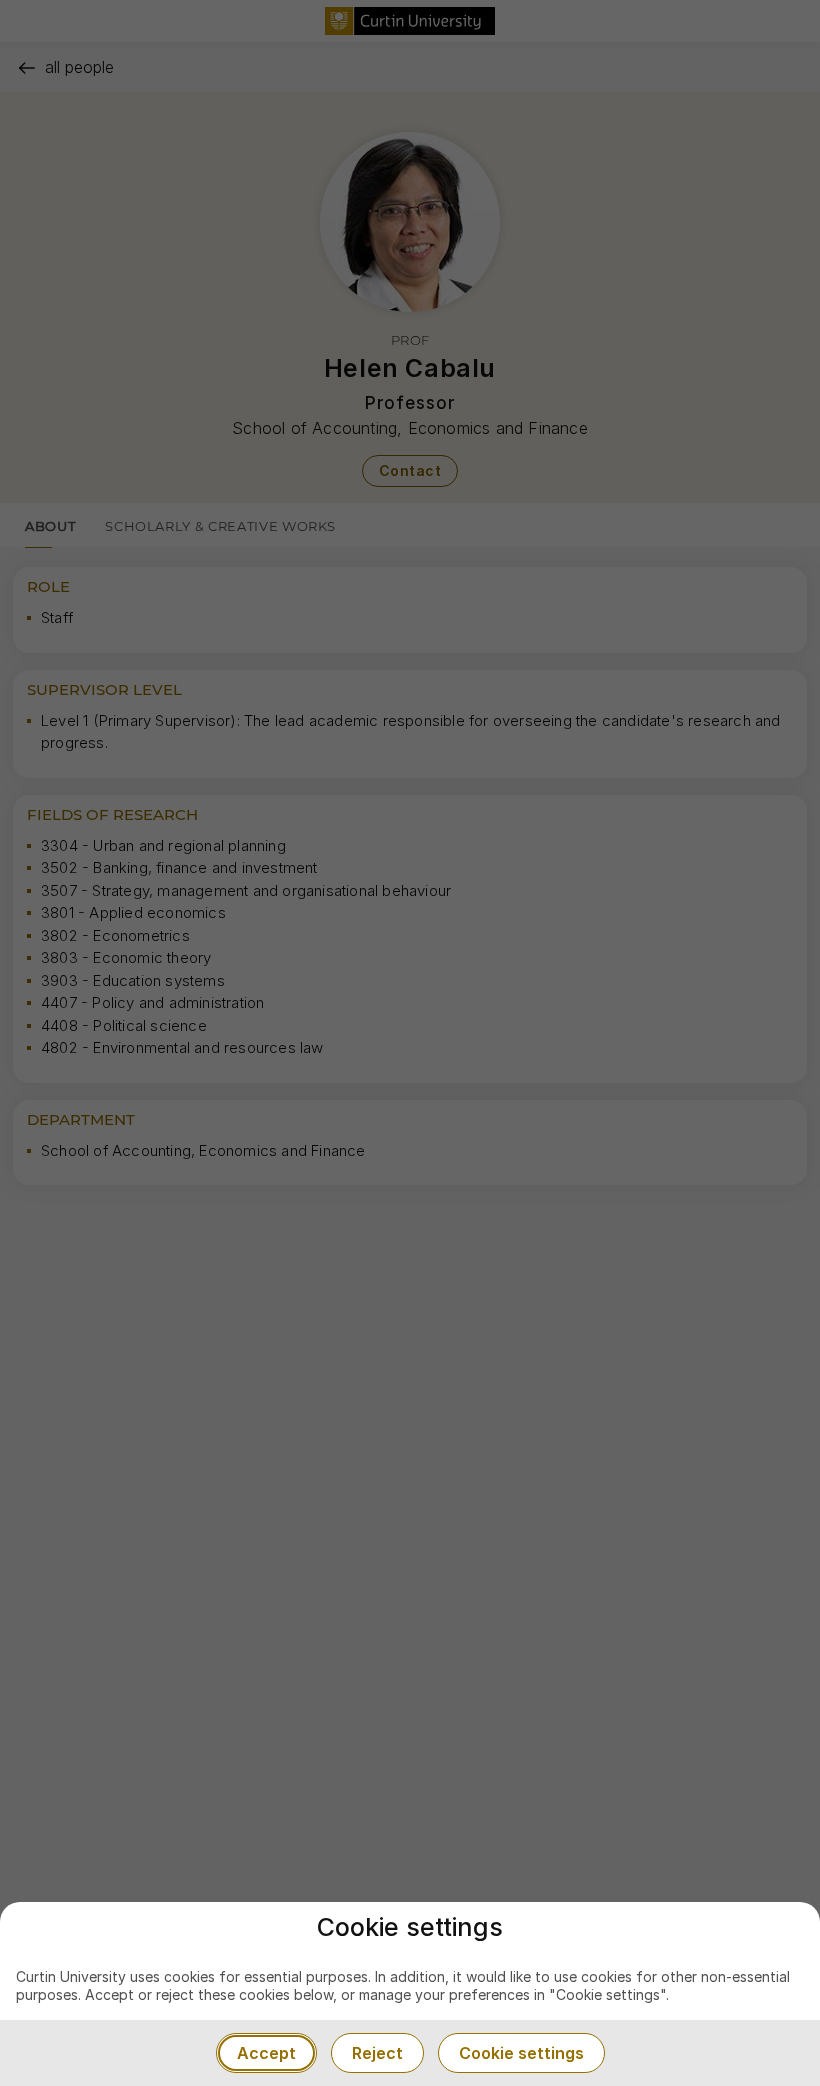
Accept (266, 2053)
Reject (377, 2053)
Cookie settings (521, 2053)
